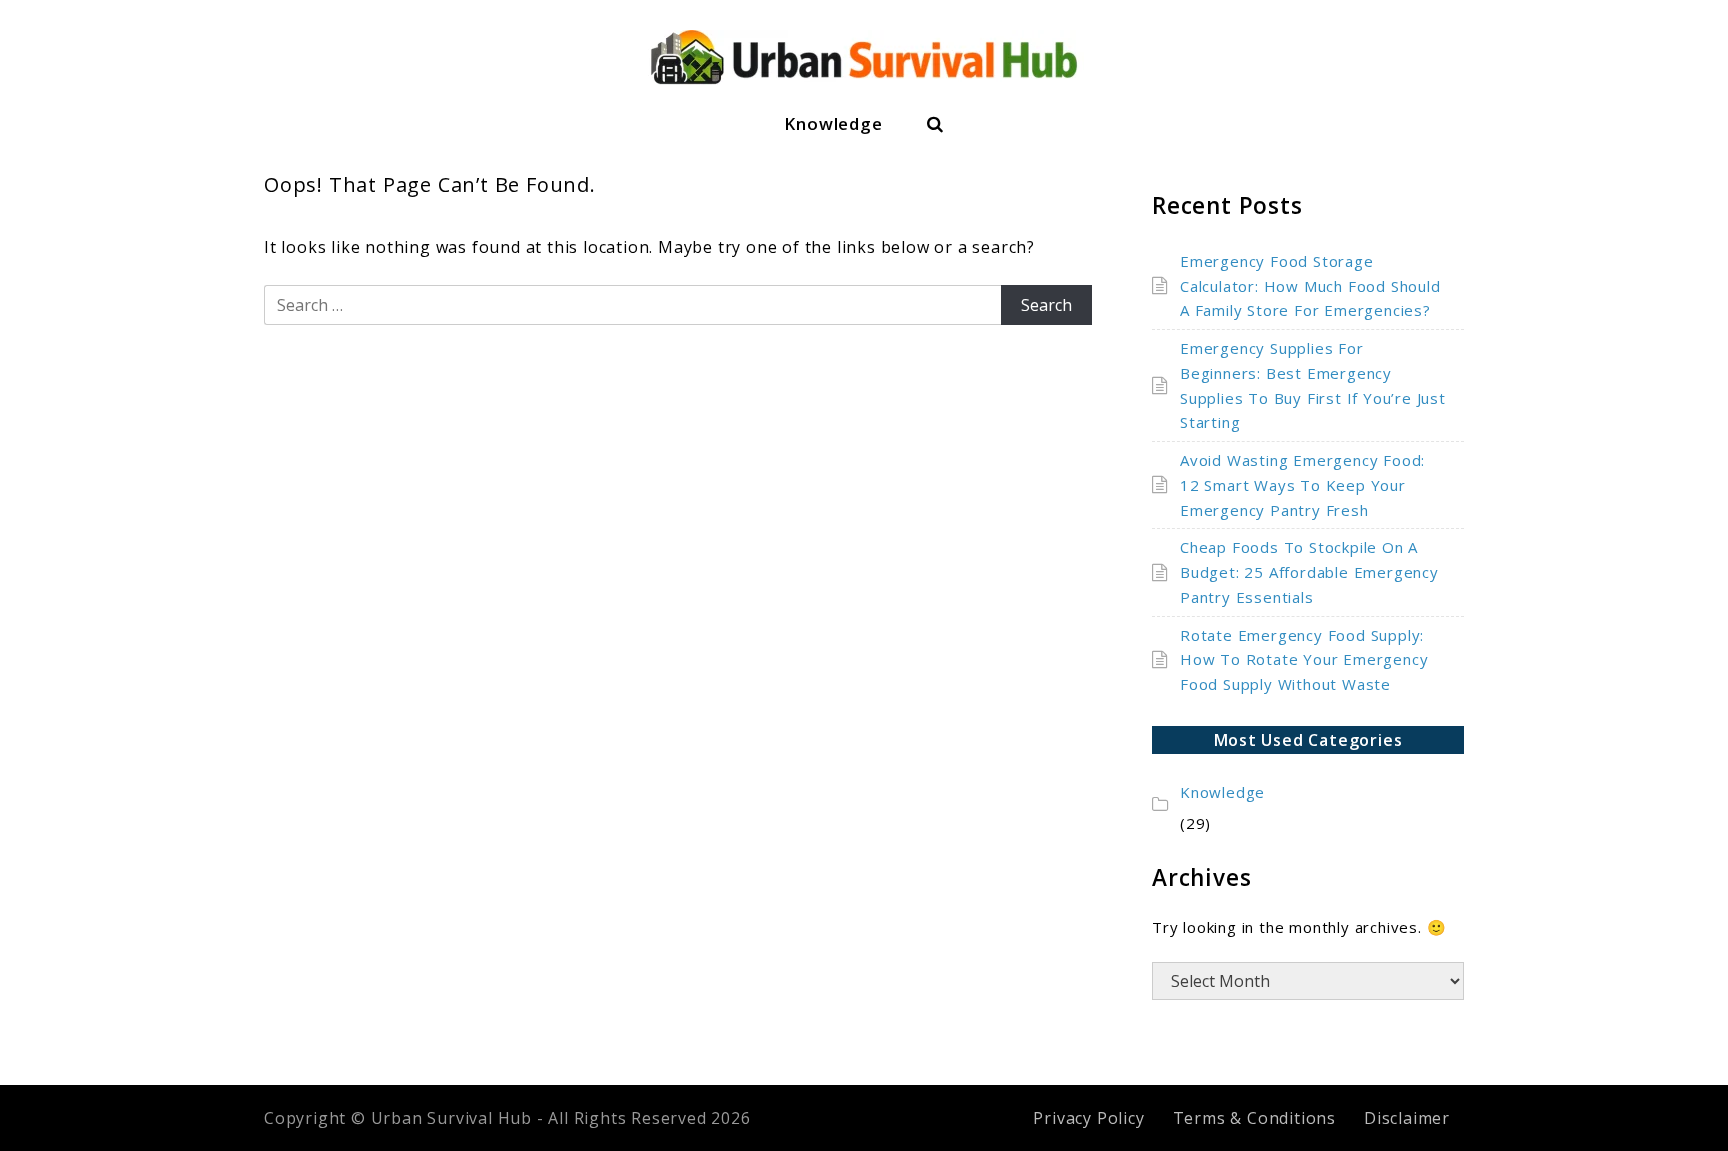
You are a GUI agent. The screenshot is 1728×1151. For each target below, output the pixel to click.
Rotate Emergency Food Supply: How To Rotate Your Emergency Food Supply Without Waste (1304, 660)
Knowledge (833, 123)
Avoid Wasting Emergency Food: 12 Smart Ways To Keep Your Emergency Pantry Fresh (1302, 485)
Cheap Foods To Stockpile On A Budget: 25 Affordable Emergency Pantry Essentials (1309, 572)
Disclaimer (1407, 1118)
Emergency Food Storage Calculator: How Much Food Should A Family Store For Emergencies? (1310, 286)
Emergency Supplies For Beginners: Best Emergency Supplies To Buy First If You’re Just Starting (1313, 385)
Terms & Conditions (1254, 1118)
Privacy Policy (1088, 1118)
